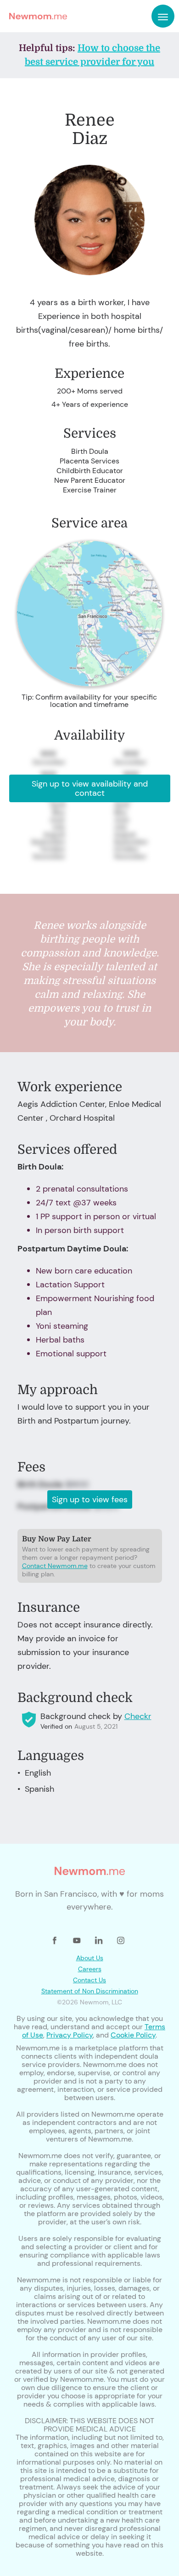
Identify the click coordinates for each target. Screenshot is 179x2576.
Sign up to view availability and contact (90, 788)
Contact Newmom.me (55, 1566)
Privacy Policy (70, 2035)
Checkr (138, 1716)
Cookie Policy (133, 2035)
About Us (90, 1958)
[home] (36, 16)
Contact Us (89, 1980)
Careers (90, 1969)
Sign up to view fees (90, 1499)
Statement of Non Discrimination (90, 1991)
